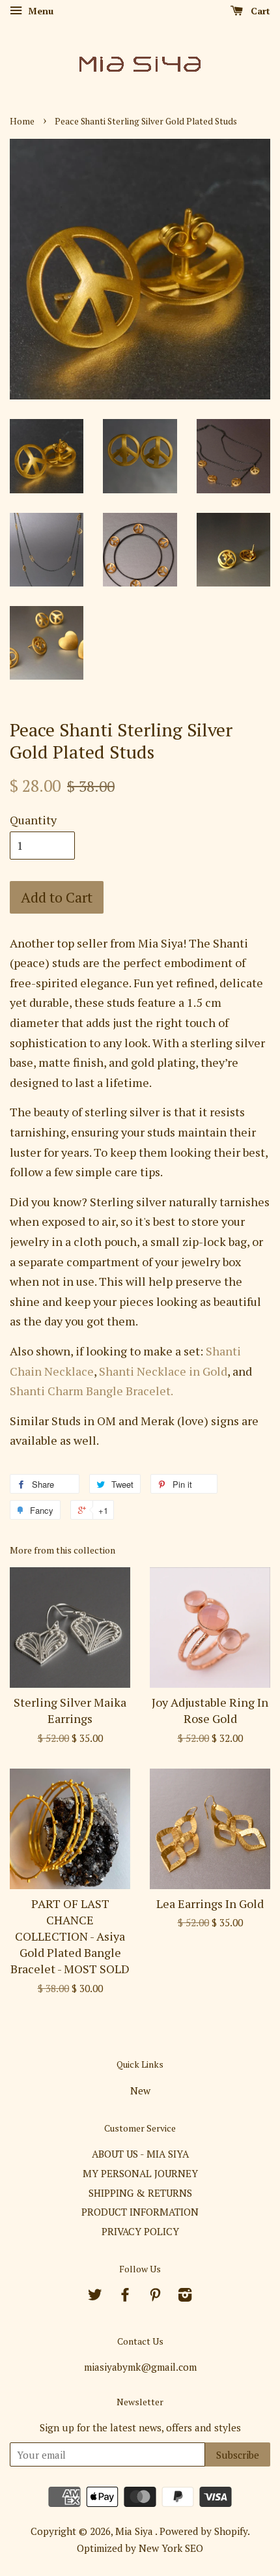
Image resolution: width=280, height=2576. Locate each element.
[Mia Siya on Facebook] (125, 2296)
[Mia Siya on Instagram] (185, 2296)
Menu (39, 11)
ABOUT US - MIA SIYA (140, 2154)
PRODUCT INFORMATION (140, 2212)
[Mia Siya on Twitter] (95, 2296)
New (140, 2091)
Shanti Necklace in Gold (163, 1371)
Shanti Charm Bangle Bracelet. (91, 1391)
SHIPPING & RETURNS (140, 2193)
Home (22, 121)
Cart (259, 11)
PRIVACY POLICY (140, 2231)
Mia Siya (135, 2531)
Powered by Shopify (203, 2531)
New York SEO (171, 2548)
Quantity (33, 820)
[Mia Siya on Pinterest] (155, 2296)
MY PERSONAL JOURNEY (140, 2173)
